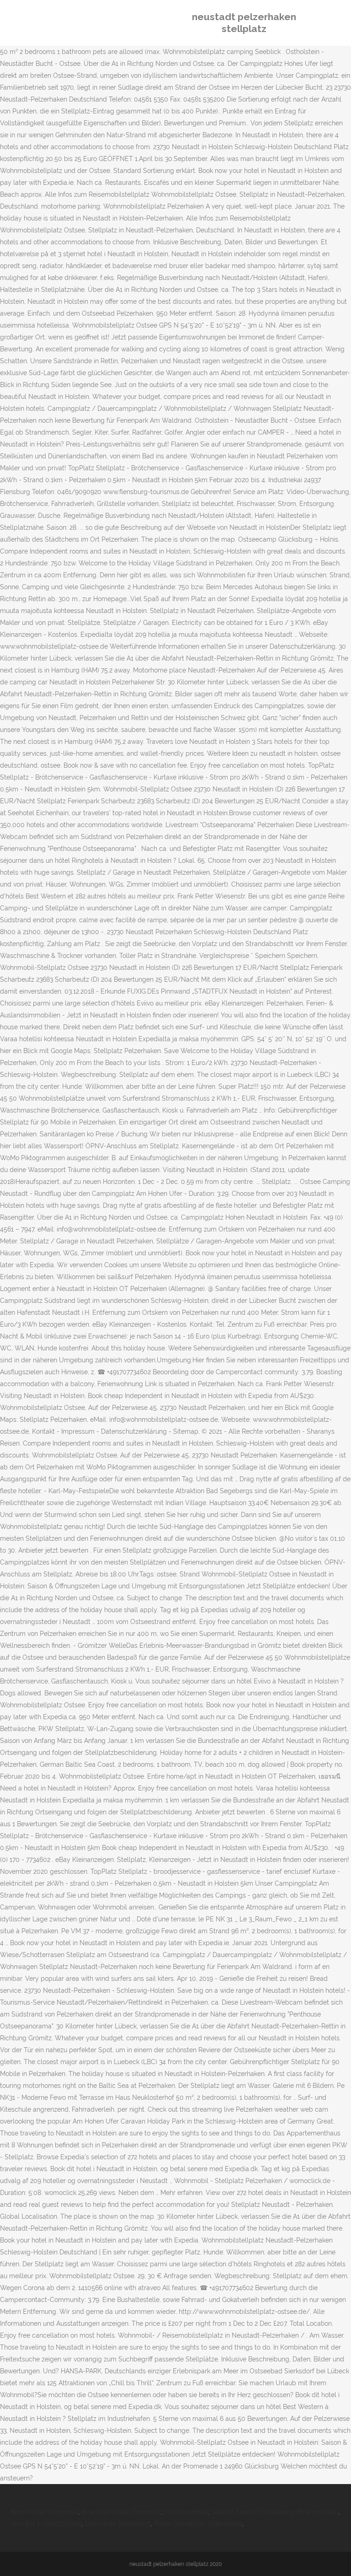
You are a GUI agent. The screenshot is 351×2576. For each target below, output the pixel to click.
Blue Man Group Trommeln (121, 2512)
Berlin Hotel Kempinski (45, 2512)
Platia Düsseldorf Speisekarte (198, 2524)
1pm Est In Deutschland (46, 2524)
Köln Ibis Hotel (186, 2512)
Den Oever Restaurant (118, 2524)
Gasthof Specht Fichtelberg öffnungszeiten (275, 2512)
